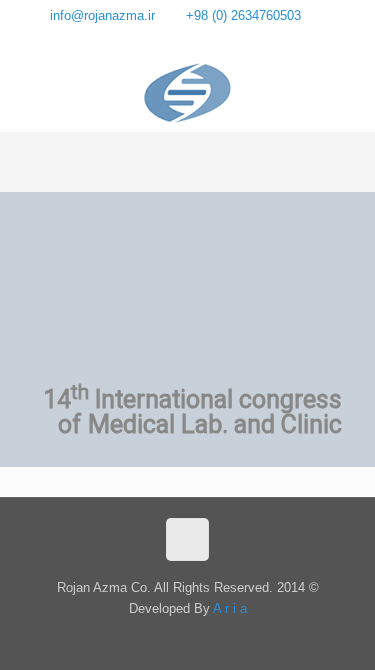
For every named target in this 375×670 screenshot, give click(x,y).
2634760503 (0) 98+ (245, 15)
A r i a (230, 608)
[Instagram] (174, 40)
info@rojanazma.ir (102, 15)
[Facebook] (201, 40)
